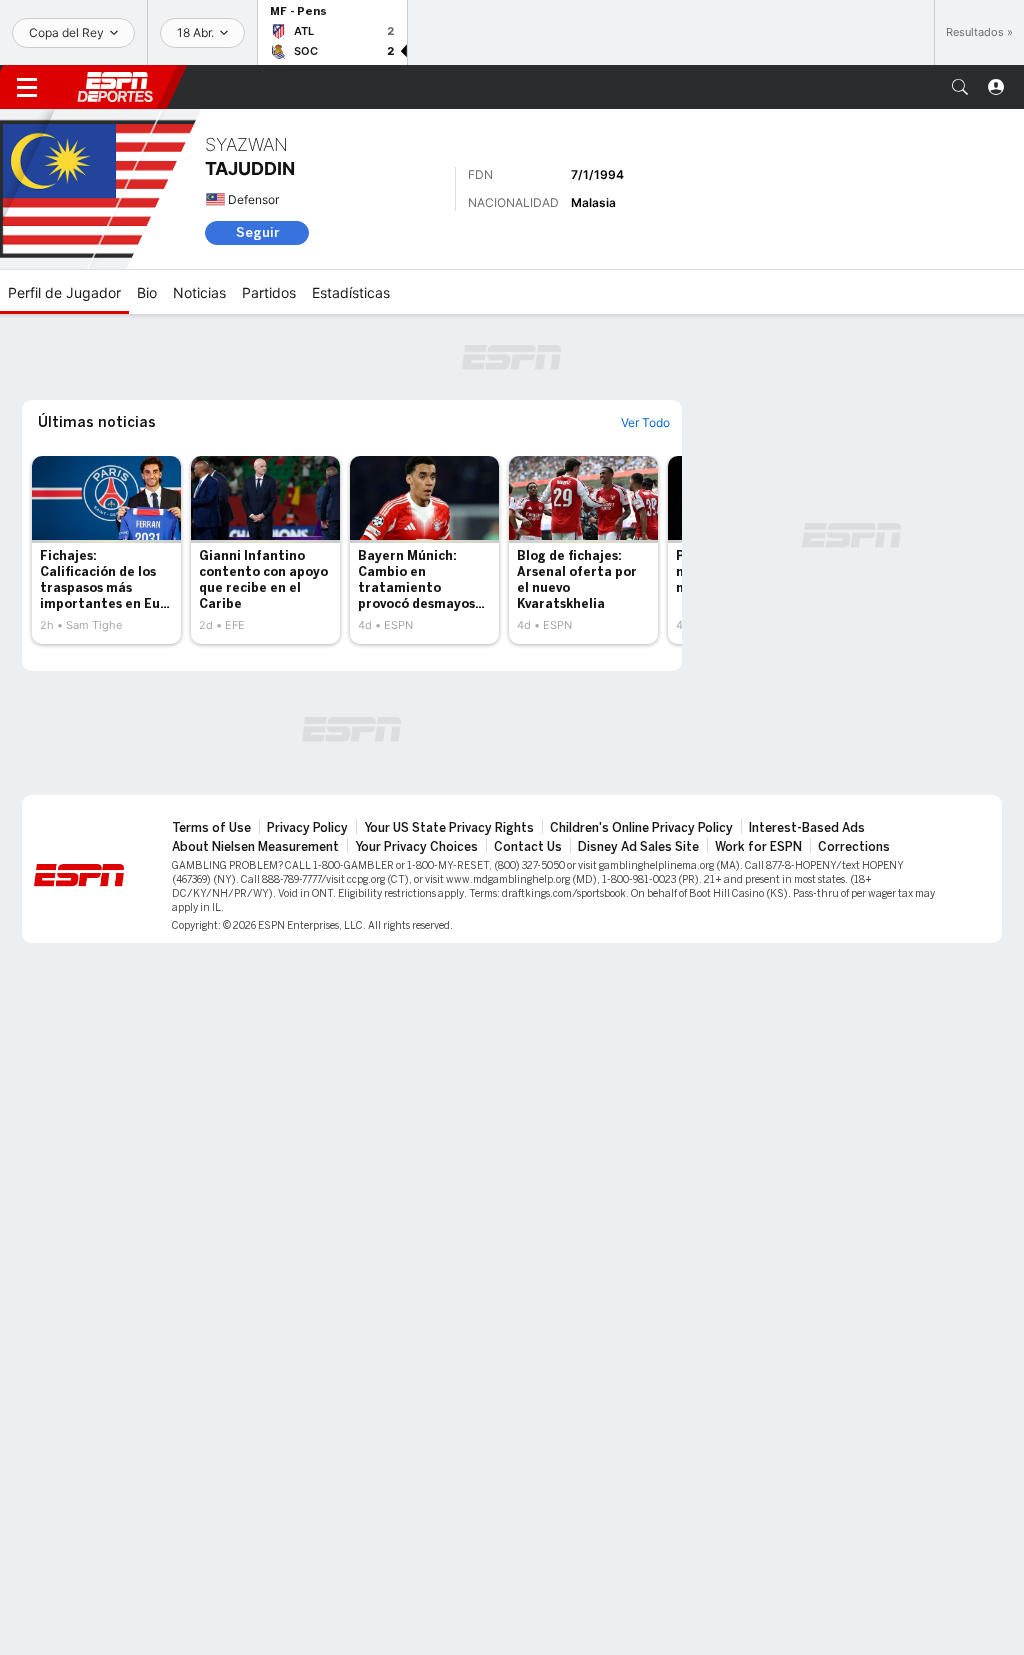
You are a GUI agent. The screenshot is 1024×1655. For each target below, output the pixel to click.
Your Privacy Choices (416, 847)
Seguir (257, 232)
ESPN (115, 87)
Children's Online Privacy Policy (641, 828)
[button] (960, 87)
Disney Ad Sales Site (638, 847)
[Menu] (27, 87)
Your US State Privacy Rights (449, 828)
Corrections (854, 847)
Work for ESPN (758, 847)
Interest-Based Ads (807, 828)
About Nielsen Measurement (255, 847)
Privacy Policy (307, 828)
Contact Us (528, 847)
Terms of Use (211, 828)
